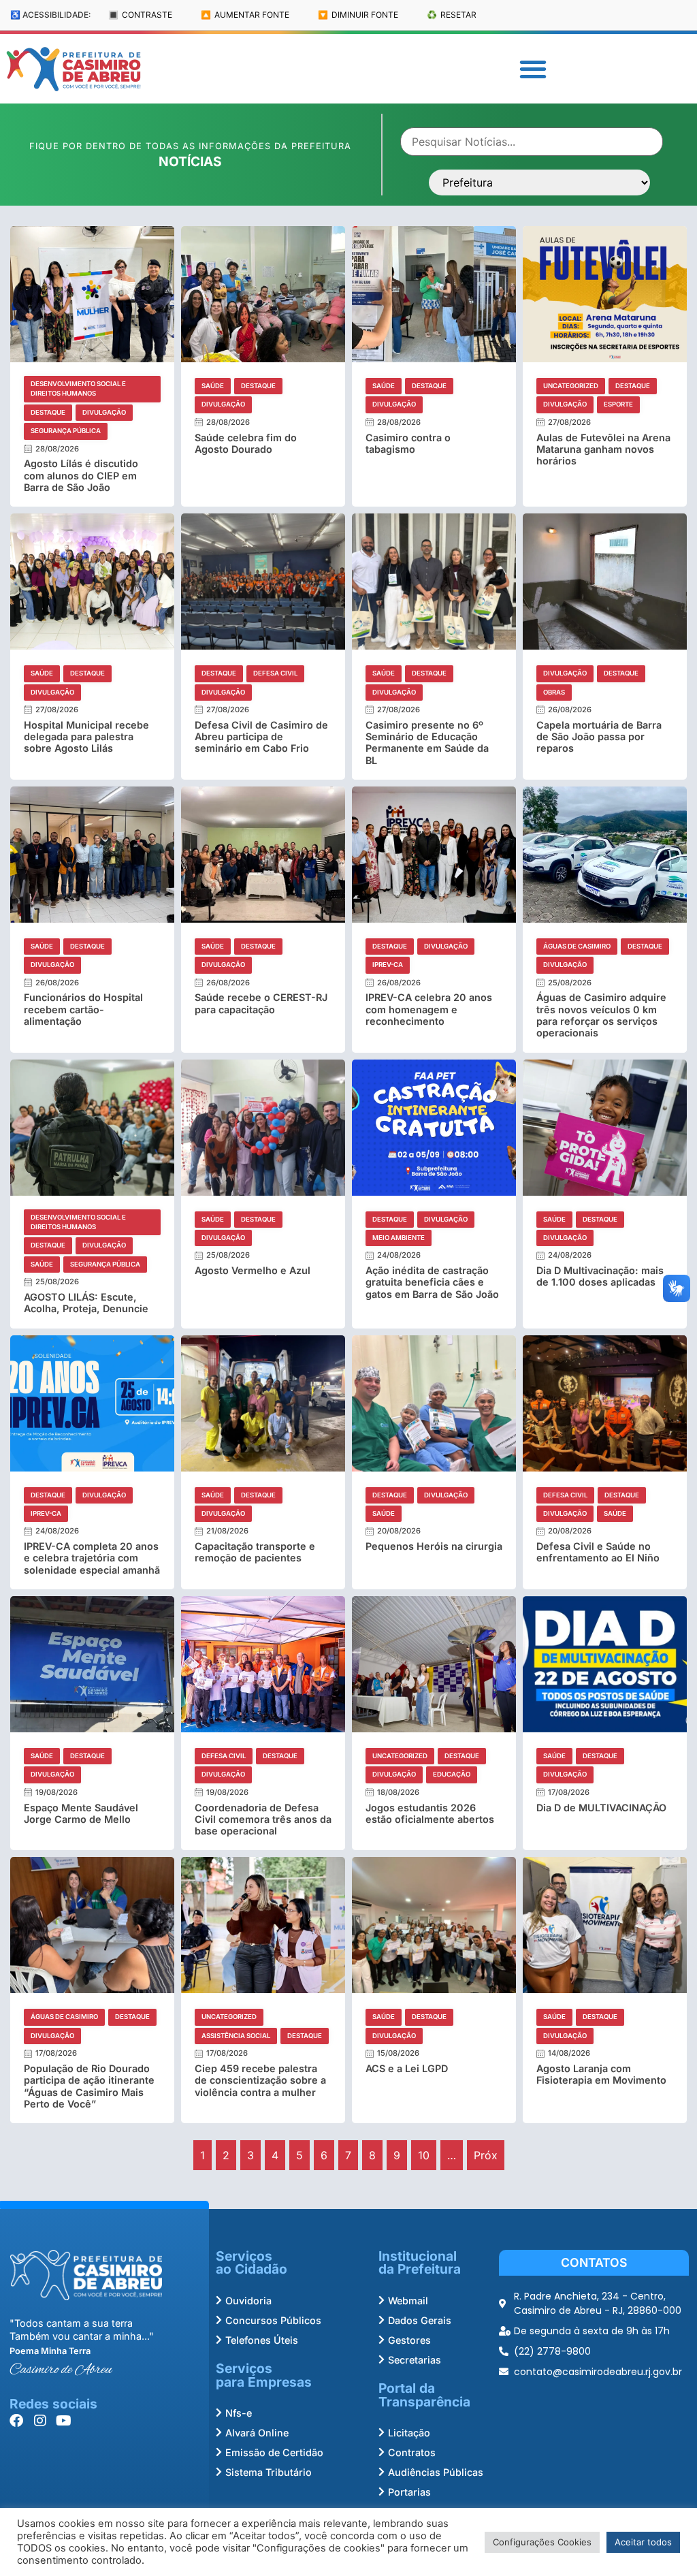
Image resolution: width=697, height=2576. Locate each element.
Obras (554, 692)
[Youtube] (64, 2421)
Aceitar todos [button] (643, 2542)
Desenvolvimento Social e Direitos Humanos (78, 388)
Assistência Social (236, 2036)
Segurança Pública (66, 431)
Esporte (618, 404)
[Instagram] (40, 2421)
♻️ (452, 15)
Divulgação (104, 412)
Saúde (213, 386)
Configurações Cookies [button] (542, 2542)
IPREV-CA (388, 965)
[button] (533, 69)
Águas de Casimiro (577, 946)
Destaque (48, 412)
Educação (452, 1774)
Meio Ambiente (399, 1238)
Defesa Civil (275, 673)
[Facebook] (16, 2421)
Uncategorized (571, 386)
